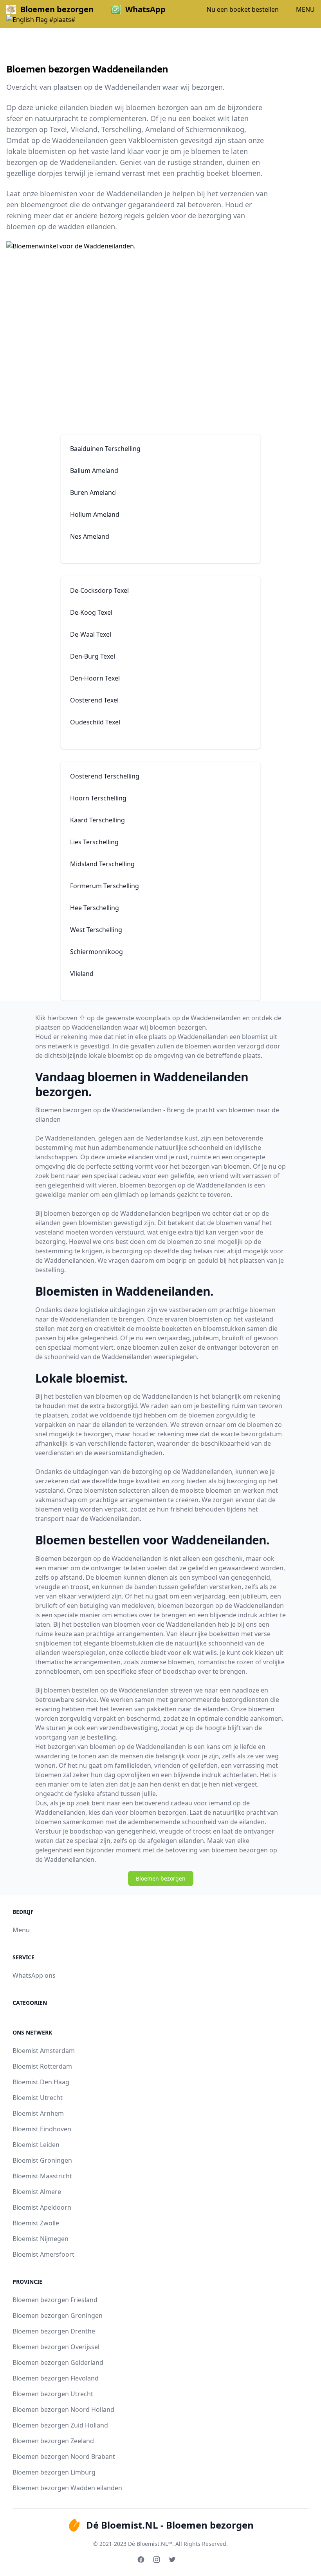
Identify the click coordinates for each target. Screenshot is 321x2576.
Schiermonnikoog (96, 952)
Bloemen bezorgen (161, 1878)
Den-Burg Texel (93, 656)
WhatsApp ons (34, 1975)
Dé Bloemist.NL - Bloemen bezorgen (170, 2525)
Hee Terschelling (95, 908)
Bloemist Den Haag (41, 2082)
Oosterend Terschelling (105, 776)
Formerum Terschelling (105, 886)
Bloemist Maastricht (42, 2176)
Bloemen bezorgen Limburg (54, 2472)
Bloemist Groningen (42, 2160)
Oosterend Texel (94, 700)
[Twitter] (172, 2560)
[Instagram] (157, 2560)
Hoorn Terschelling (98, 798)
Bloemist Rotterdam (42, 2066)
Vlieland (82, 974)
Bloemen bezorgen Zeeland (53, 2441)
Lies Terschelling (94, 842)
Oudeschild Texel (95, 722)
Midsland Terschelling (102, 864)
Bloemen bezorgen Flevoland (56, 2378)
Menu (21, 1930)
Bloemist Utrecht (38, 2098)
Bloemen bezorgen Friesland (55, 2300)
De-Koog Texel (91, 612)
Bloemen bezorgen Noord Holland (63, 2409)
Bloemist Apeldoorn (42, 2207)
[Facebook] (141, 2560)
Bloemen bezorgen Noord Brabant (64, 2457)
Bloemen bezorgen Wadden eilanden (67, 2488)
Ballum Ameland (94, 471)
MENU (305, 9)
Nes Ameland (90, 536)
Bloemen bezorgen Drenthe (54, 2331)
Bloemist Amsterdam (44, 2051)
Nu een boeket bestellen (243, 9)
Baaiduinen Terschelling (105, 449)
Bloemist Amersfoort (43, 2254)
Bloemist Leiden (36, 2145)
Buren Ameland (93, 492)
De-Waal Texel (91, 634)
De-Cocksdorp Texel (99, 590)
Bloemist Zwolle (36, 2223)
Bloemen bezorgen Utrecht (53, 2394)
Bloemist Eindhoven (42, 2129)
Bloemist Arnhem (38, 2113)
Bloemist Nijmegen (41, 2239)
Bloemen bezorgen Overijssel (56, 2347)
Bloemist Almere (37, 2192)
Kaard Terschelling (97, 820)
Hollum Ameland (95, 514)
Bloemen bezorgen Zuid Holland (60, 2425)
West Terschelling (96, 930)
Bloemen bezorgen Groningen (58, 2315)
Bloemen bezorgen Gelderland (58, 2362)
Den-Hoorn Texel (95, 678)
